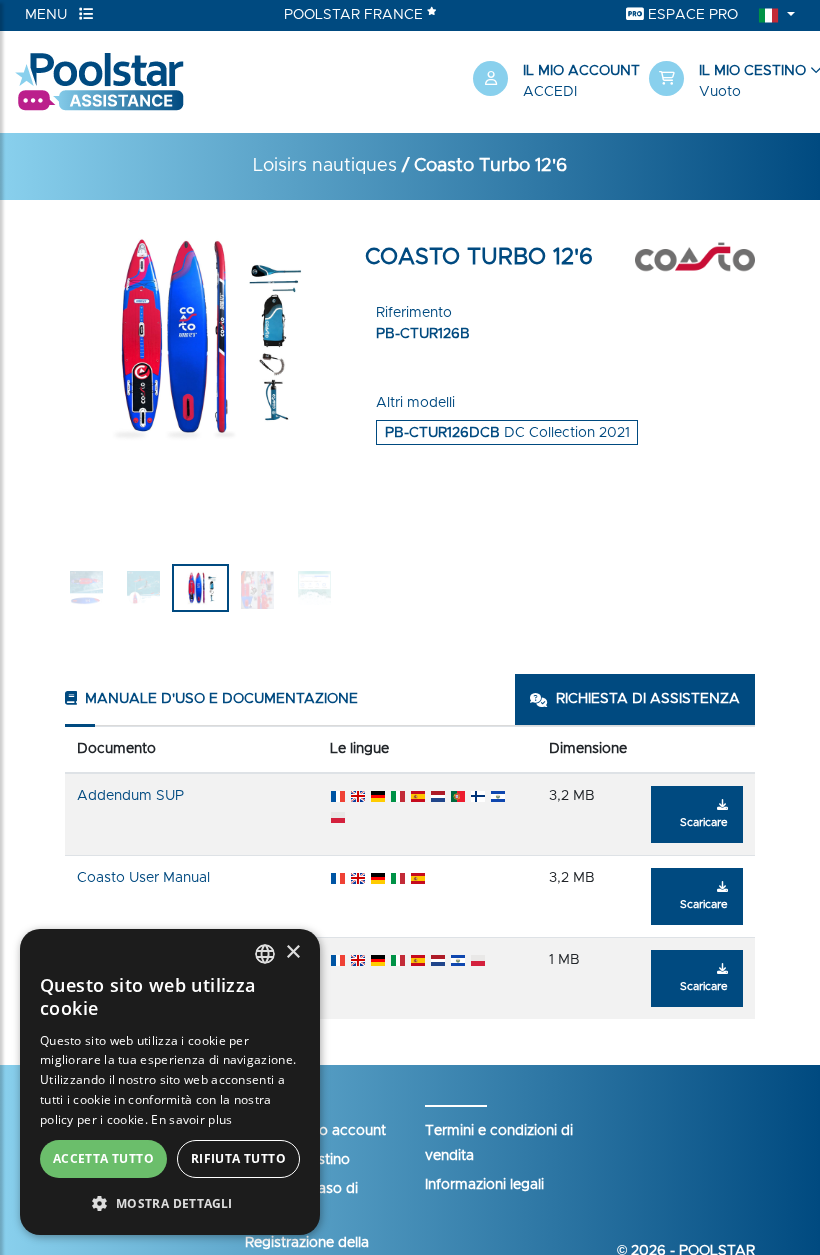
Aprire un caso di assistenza (301, 1201)
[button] (727, 82)
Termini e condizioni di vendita (499, 1143)
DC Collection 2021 (507, 433)
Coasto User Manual (143, 878)
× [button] (292, 952)
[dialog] (170, 1082)
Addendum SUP (130, 796)
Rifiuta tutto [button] (238, 1158)
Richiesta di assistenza (648, 699)
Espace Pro (691, 15)
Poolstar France (355, 15)
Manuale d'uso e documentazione (219, 699)
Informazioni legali (484, 1185)
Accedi (550, 92)
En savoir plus (191, 1119)
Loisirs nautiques (325, 166)
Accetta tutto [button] (103, 1158)
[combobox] (265, 954)
